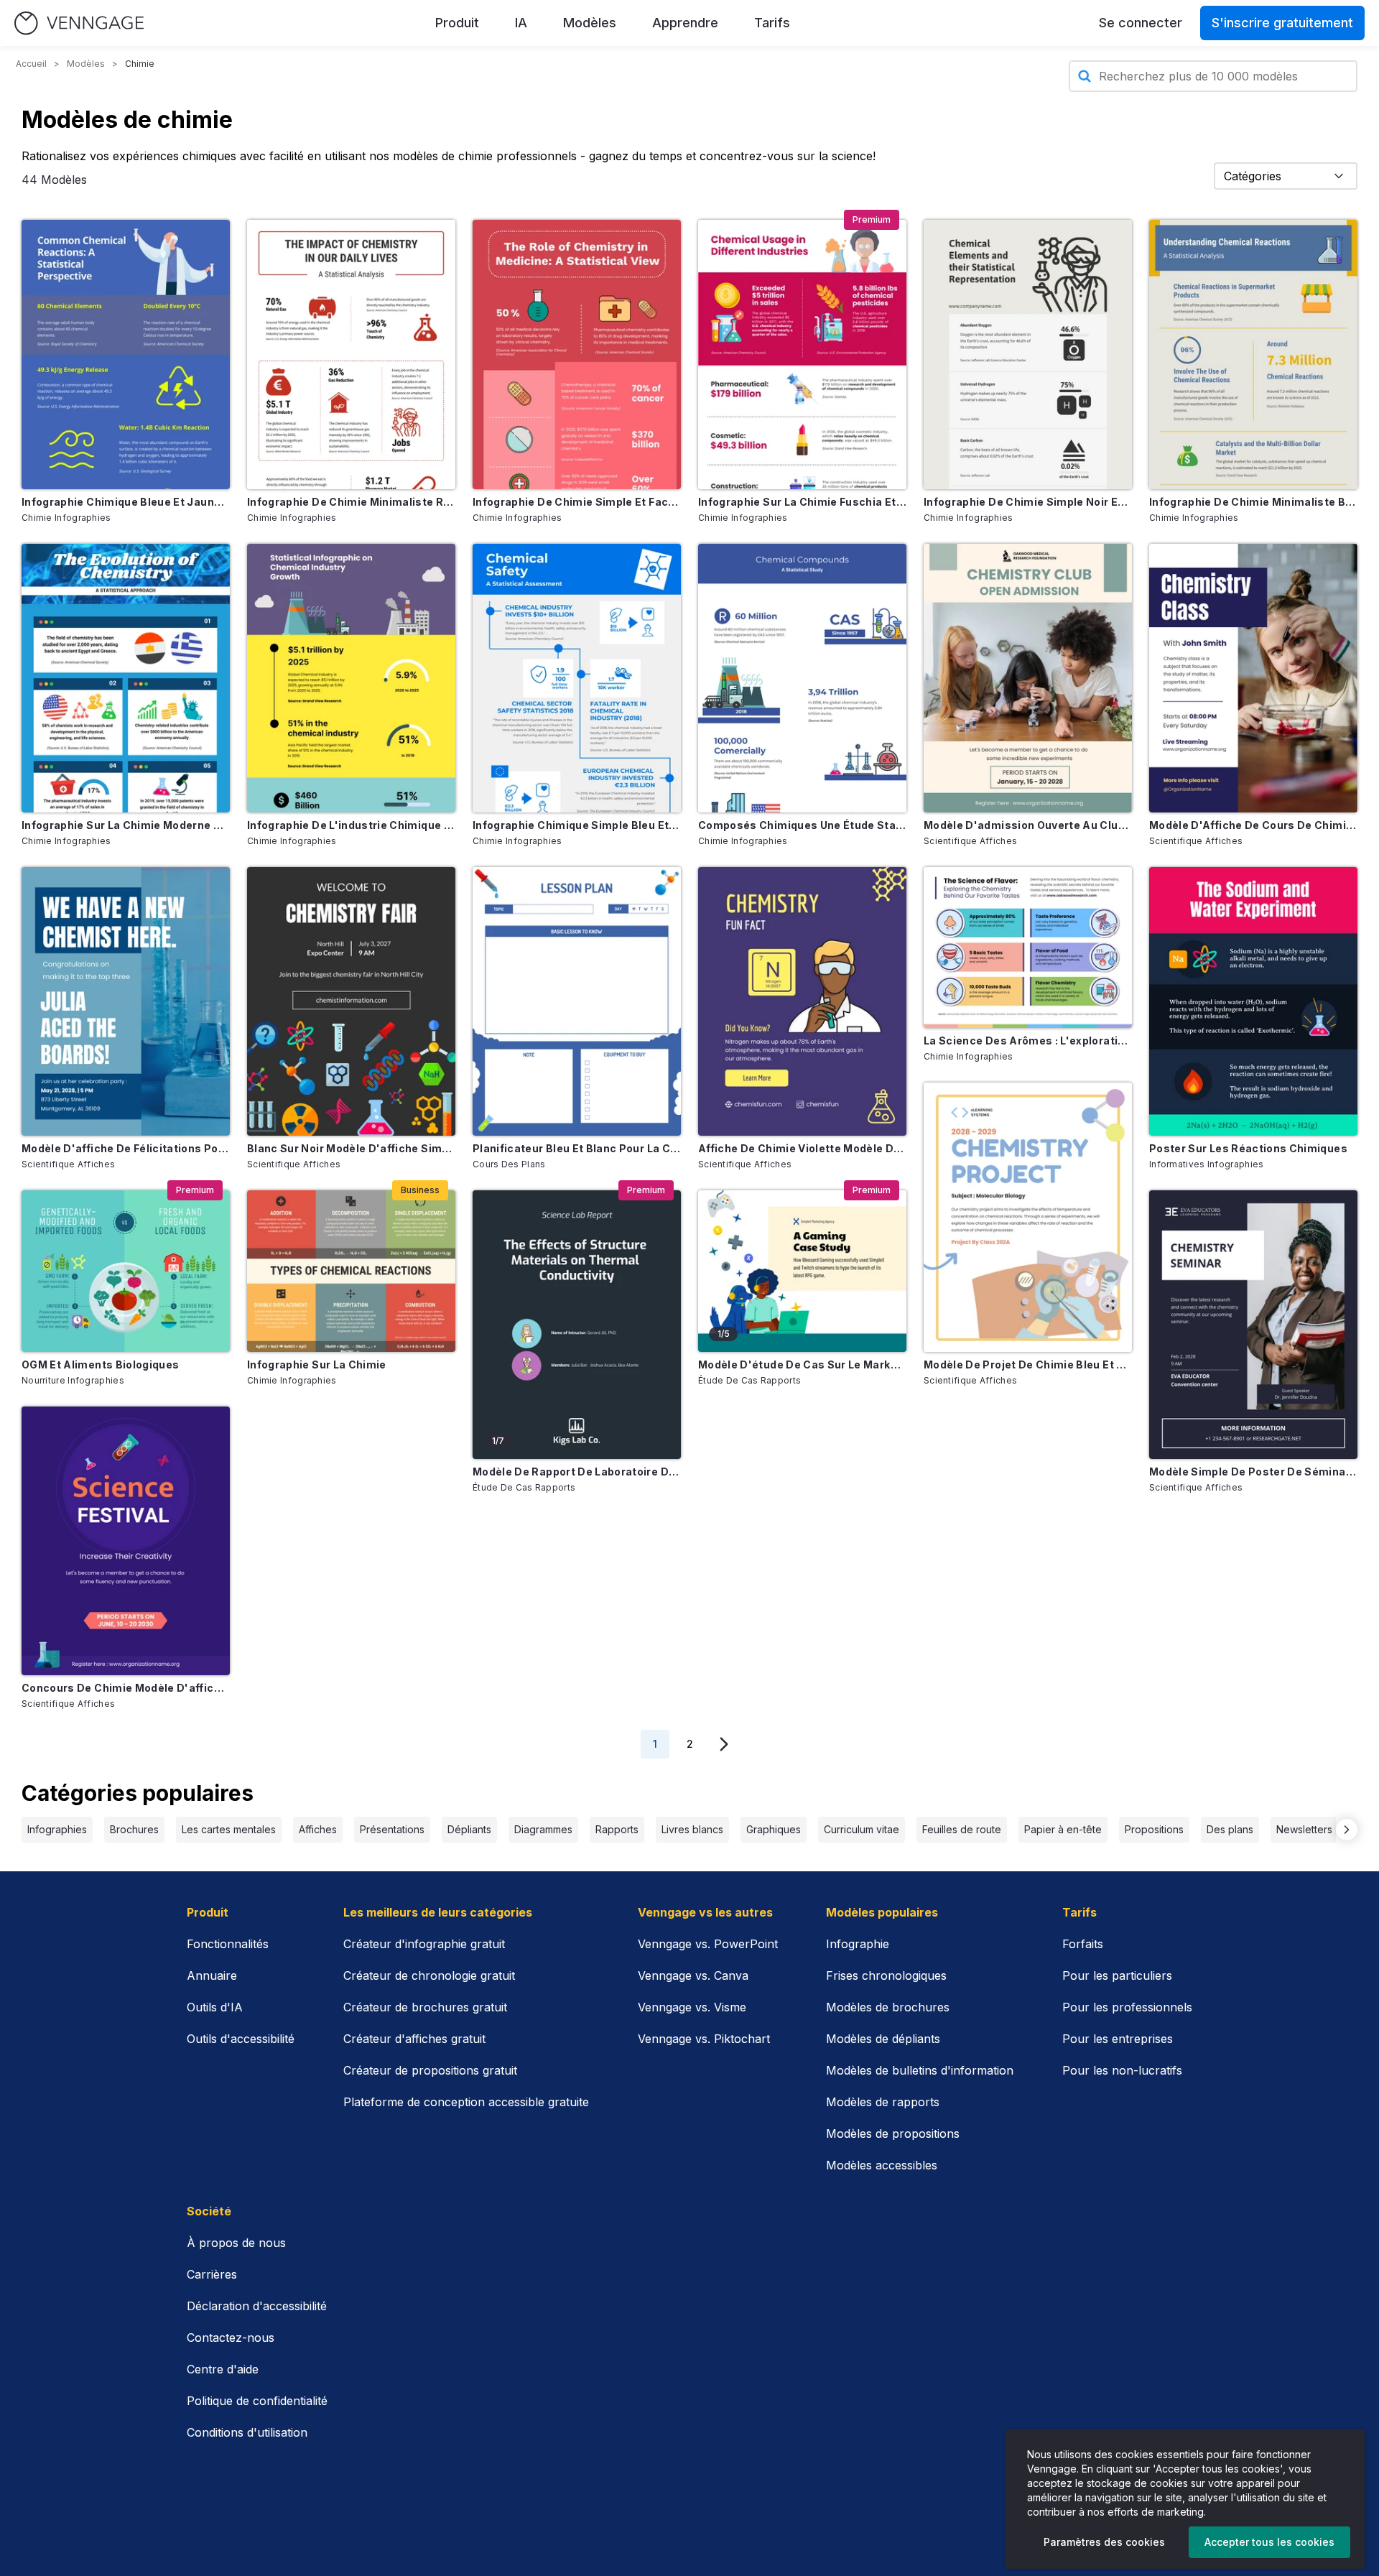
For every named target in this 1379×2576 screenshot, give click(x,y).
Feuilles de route (962, 1829)
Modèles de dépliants (883, 2039)
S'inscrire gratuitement (1282, 23)
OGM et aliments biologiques (100, 1365)
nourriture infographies (73, 1380)
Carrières (212, 2274)
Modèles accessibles (882, 2165)
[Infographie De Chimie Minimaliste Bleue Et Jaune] (1253, 354)
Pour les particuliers (1117, 1975)
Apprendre (685, 23)
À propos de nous (236, 2243)
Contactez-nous (231, 2338)
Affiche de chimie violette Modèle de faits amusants (802, 1148)
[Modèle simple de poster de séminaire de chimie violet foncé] (1253, 1325)
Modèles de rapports (883, 2102)
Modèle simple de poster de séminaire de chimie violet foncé (1253, 1472)
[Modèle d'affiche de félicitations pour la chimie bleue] (126, 1001)
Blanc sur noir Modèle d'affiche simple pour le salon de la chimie (351, 1148)
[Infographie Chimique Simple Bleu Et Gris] (577, 678)
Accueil (31, 64)
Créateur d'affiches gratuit (414, 2039)
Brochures (134, 1829)
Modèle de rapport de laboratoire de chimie (577, 1472)
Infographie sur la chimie (317, 1365)
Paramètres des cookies (1104, 2542)
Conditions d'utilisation (247, 2432)
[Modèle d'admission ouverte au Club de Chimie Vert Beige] (1028, 678)
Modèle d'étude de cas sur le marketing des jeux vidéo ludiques (802, 1365)
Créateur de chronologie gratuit (429, 1975)
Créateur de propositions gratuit (430, 2070)
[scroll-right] (1347, 1830)
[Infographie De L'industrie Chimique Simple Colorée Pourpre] (351, 678)
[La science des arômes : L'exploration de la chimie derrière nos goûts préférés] (1028, 948)
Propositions (1154, 1829)
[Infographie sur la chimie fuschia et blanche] (802, 354)
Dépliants (469, 1829)
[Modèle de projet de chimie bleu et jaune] (1028, 1217)
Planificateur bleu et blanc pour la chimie (577, 1148)
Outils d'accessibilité (241, 2039)
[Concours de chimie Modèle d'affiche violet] (126, 1541)
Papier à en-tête (1063, 1829)
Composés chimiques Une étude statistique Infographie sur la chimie (802, 825)
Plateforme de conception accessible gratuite (466, 2102)
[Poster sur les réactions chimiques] (1253, 1001)
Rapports (617, 1829)
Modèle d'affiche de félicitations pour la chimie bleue (126, 1148)
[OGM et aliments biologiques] (126, 1271)
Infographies (57, 1829)
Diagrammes (543, 1829)
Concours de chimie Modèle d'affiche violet (126, 1688)
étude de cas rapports (524, 1487)
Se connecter (1141, 23)
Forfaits (1083, 1944)
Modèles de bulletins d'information (920, 2070)
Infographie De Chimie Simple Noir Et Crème (1028, 502)
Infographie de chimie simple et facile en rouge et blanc (577, 502)
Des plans (1230, 1829)
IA (521, 23)
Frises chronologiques (886, 1975)
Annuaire (212, 1975)
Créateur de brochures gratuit (425, 2007)
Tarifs (772, 23)
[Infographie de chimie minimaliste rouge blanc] (351, 354)
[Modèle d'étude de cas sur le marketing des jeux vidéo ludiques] (802, 1271)
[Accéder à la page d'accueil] (79, 23)
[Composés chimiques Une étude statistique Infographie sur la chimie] (802, 678)
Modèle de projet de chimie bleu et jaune (1028, 1365)
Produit (457, 23)
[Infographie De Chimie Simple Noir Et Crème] (1028, 354)
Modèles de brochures (888, 2007)
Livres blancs (692, 1829)
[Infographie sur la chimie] (351, 1271)
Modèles (590, 23)
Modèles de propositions (893, 2133)
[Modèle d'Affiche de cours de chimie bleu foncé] (1253, 678)
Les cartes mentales (229, 1829)
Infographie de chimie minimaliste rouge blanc (351, 502)
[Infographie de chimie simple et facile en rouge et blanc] (577, 354)
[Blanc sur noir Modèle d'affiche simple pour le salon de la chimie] (351, 1001)
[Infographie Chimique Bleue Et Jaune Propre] (126, 354)
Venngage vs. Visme (692, 2007)
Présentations (392, 1829)
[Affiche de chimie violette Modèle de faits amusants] (802, 1001)
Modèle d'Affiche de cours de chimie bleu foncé (1253, 825)
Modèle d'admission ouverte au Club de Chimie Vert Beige (1028, 825)
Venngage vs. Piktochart (704, 2039)
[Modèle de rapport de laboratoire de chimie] (577, 1325)
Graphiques (774, 1829)
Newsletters (1304, 1829)
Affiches (318, 1829)
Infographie (858, 1944)
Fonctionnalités (228, 1944)
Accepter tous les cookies (1269, 2542)
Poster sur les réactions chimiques (1248, 1148)
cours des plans (509, 1164)
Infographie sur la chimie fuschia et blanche (802, 502)
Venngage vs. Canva (693, 1975)
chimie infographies (66, 518)
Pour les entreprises (1118, 2039)
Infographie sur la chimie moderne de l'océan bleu (126, 825)
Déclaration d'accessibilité (257, 2306)
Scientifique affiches (68, 1164)
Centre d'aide (223, 2369)
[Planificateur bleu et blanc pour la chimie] (577, 1001)
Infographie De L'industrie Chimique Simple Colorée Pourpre (351, 825)
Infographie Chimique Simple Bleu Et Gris (577, 825)
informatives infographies (1207, 1164)
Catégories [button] (1253, 176)
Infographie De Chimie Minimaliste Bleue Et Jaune (1253, 502)
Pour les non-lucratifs (1122, 2070)
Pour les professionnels (1127, 2007)
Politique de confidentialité (257, 2401)
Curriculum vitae (862, 1829)
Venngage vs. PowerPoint (708, 1944)
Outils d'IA (215, 2007)
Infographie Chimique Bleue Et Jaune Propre (126, 502)
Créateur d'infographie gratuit (424, 1944)
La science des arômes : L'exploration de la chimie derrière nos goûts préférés (1028, 1041)
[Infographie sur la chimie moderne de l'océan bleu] (126, 678)
